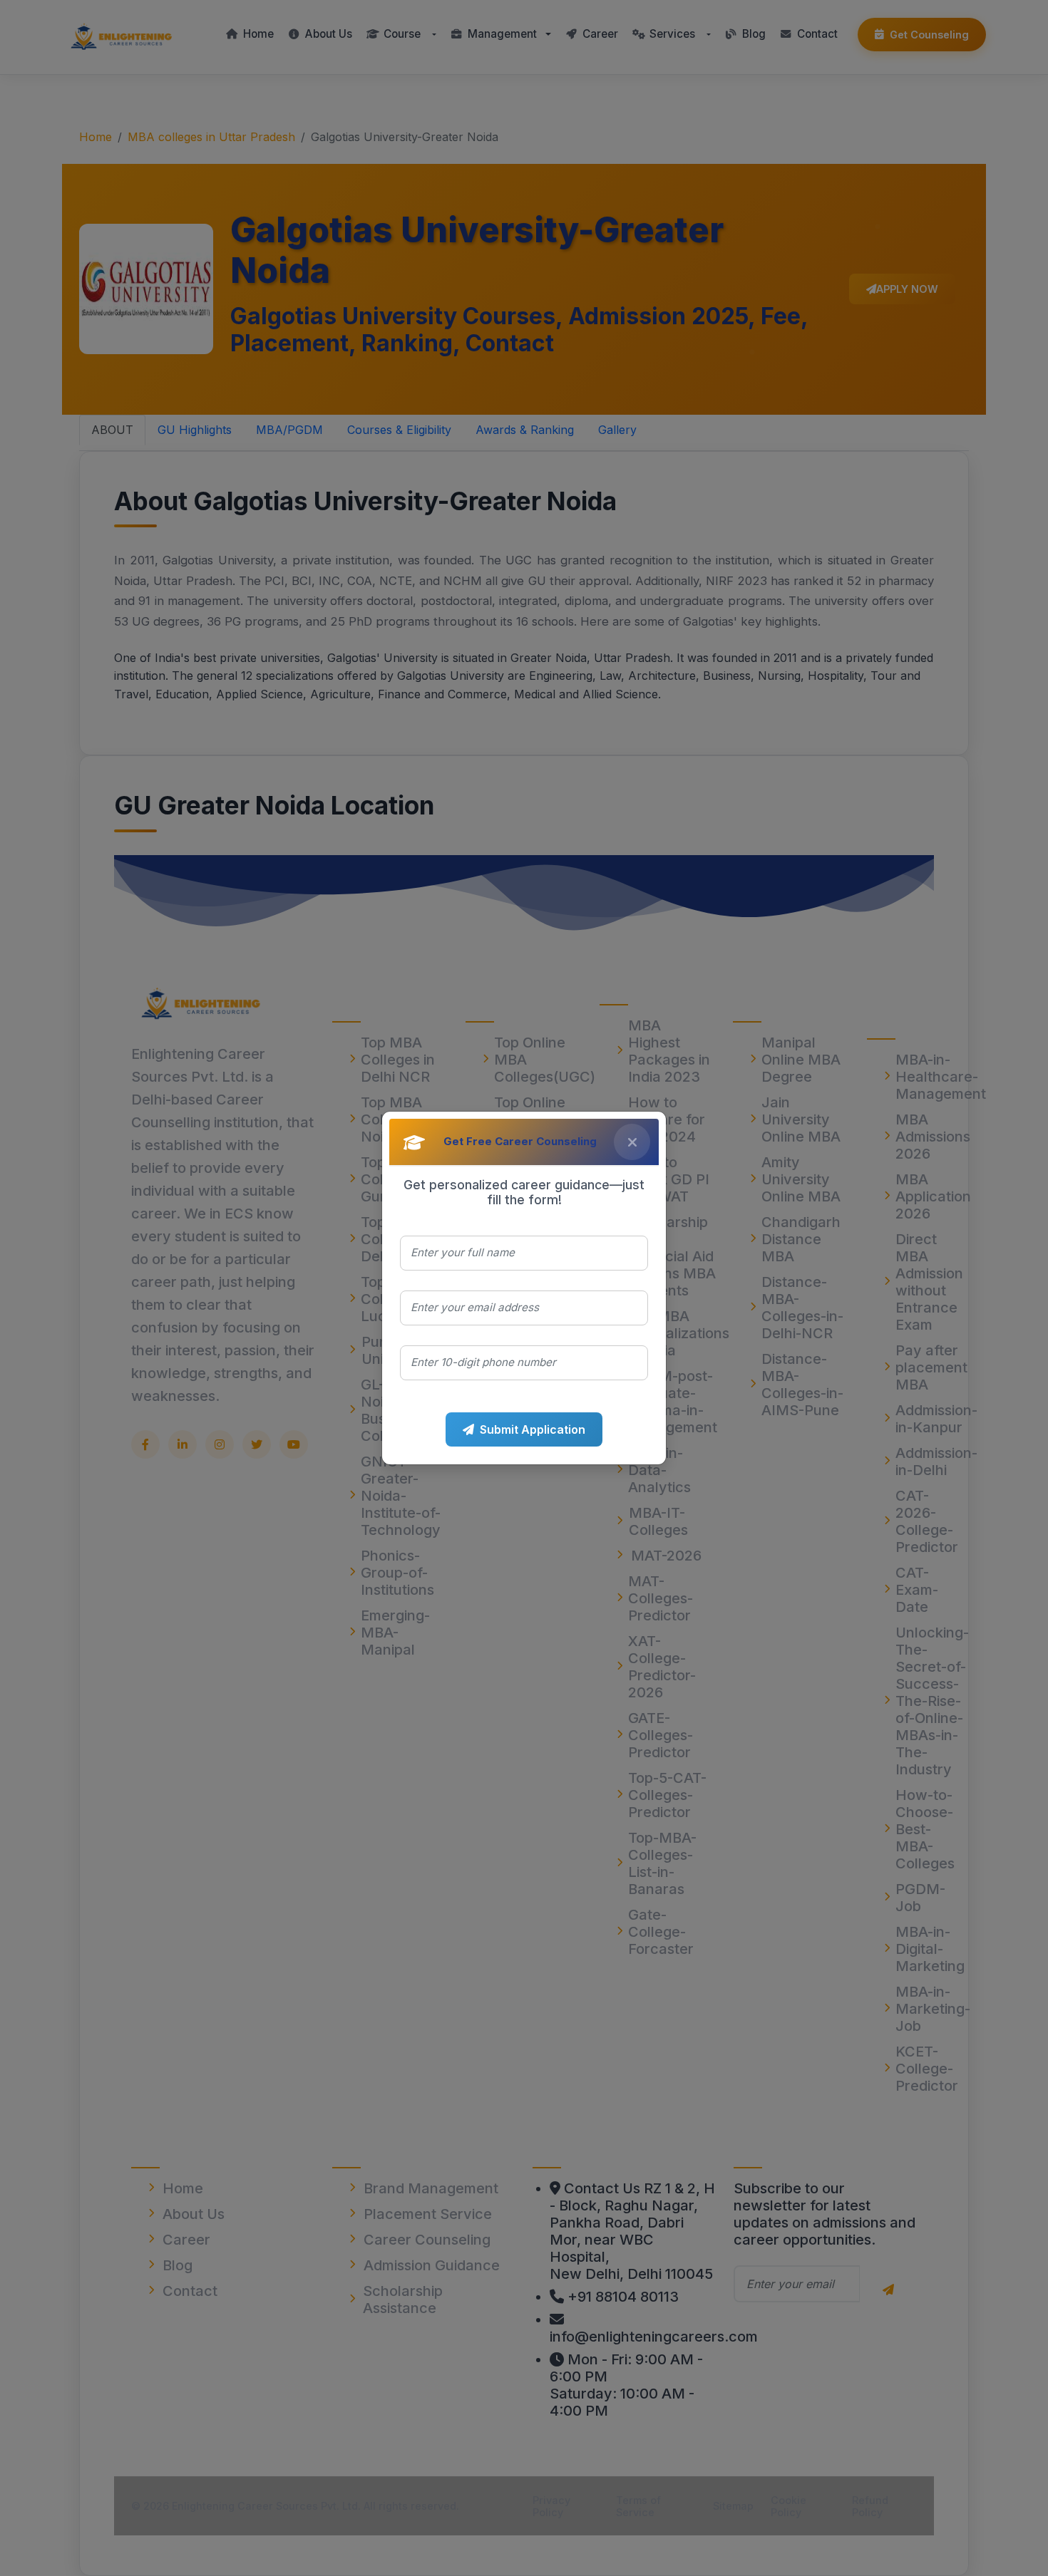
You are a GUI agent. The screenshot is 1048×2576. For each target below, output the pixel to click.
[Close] (632, 1142)
